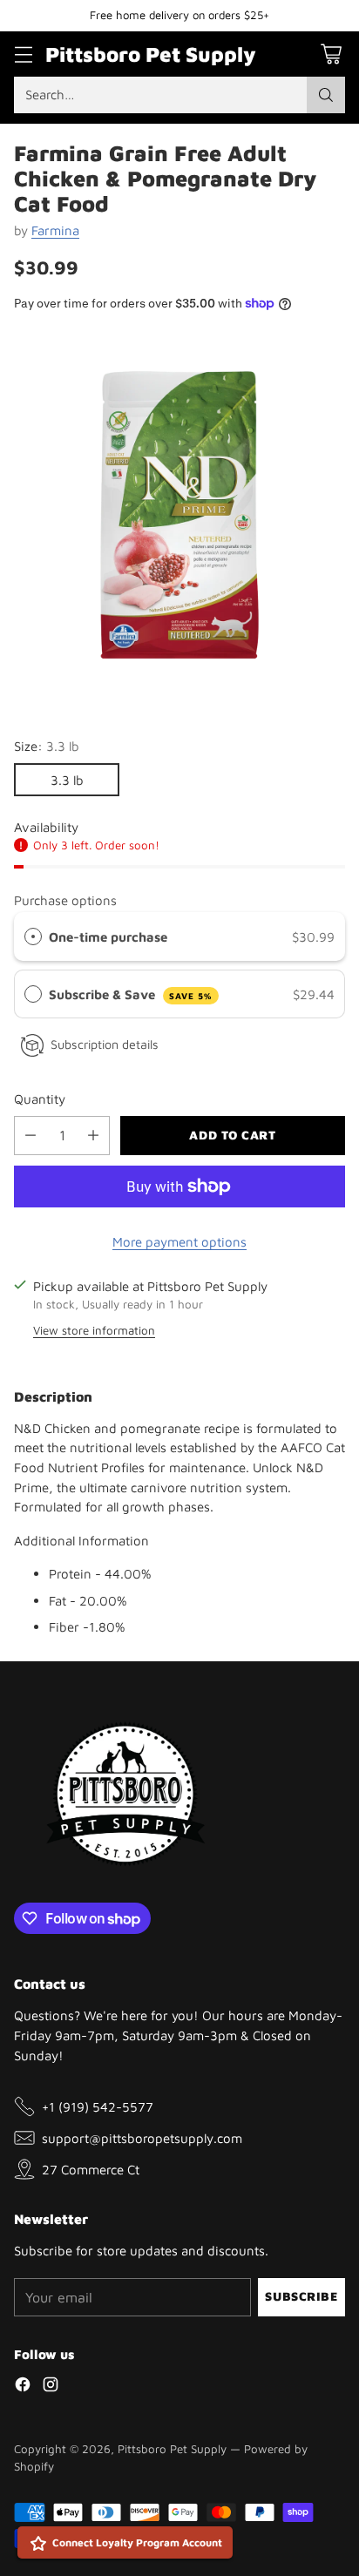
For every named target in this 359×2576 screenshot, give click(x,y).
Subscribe (301, 2296)
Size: (47, 746)
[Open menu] (23, 54)
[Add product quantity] (93, 1136)
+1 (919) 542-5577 (98, 2106)
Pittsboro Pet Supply (172, 2449)
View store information (94, 1330)
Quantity (40, 1099)
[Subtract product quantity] (30, 1136)
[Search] (326, 95)
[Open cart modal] (331, 54)
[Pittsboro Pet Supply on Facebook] (23, 2387)
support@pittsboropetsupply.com (142, 2138)
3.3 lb (67, 780)
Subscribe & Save (131, 994)
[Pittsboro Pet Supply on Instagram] (51, 2387)
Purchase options (65, 900)
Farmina (55, 230)
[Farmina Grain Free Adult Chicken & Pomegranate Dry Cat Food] (179, 515)
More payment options (179, 1241)
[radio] (33, 936)
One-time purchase (108, 936)
